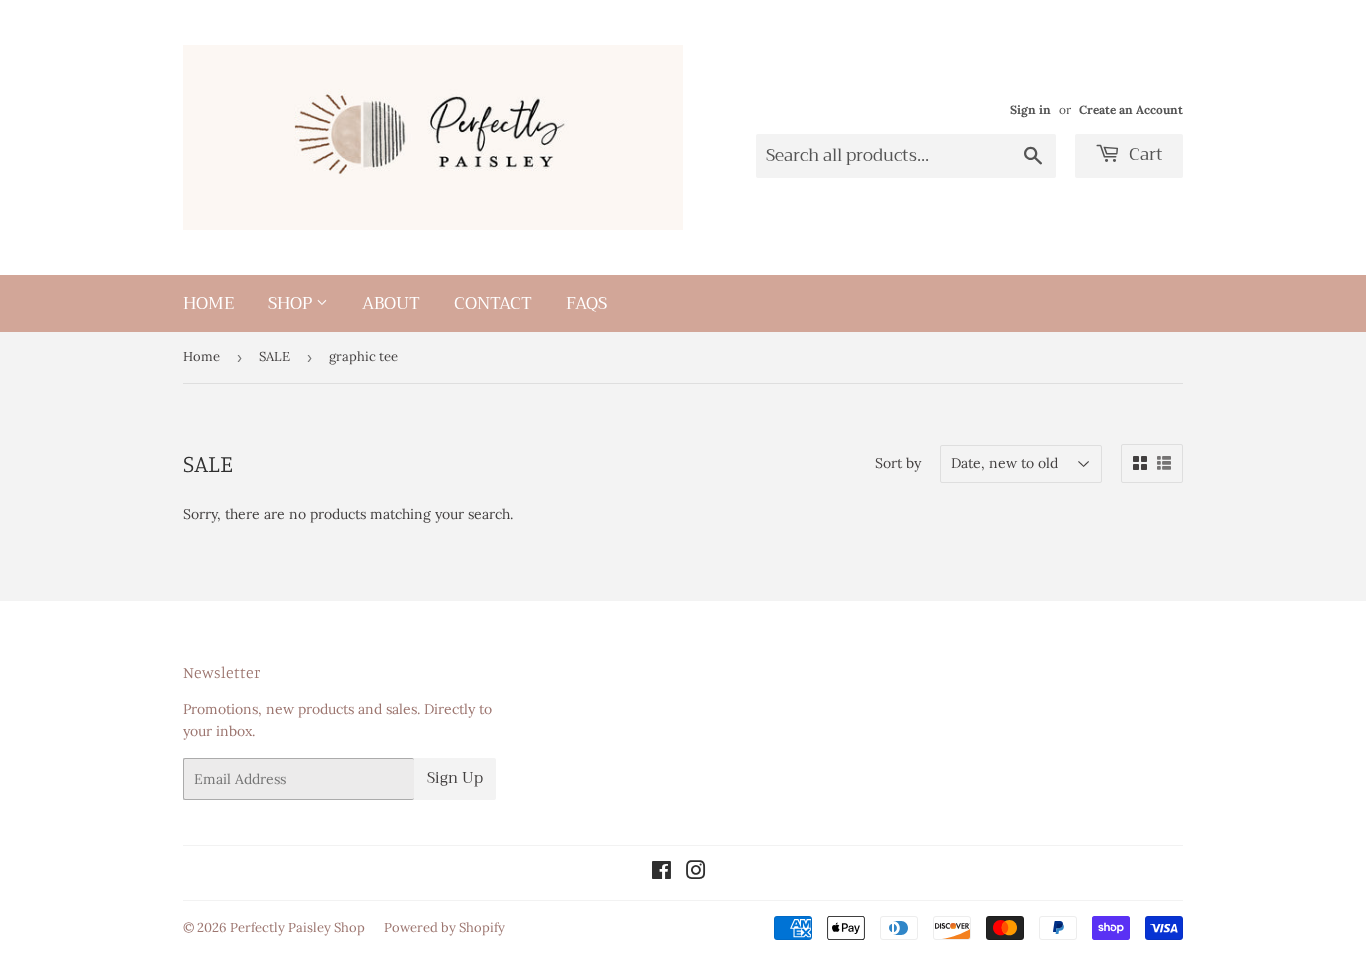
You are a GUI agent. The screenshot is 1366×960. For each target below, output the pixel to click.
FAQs (586, 303)
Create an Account (1131, 109)
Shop (292, 303)
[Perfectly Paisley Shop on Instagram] (696, 873)
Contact (493, 303)
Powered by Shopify (444, 927)
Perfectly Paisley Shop (297, 927)
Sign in (1030, 109)
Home (208, 303)
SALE (274, 356)
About (391, 303)
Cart (1144, 154)
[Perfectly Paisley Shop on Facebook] (661, 873)
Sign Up (455, 778)
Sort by (898, 463)
